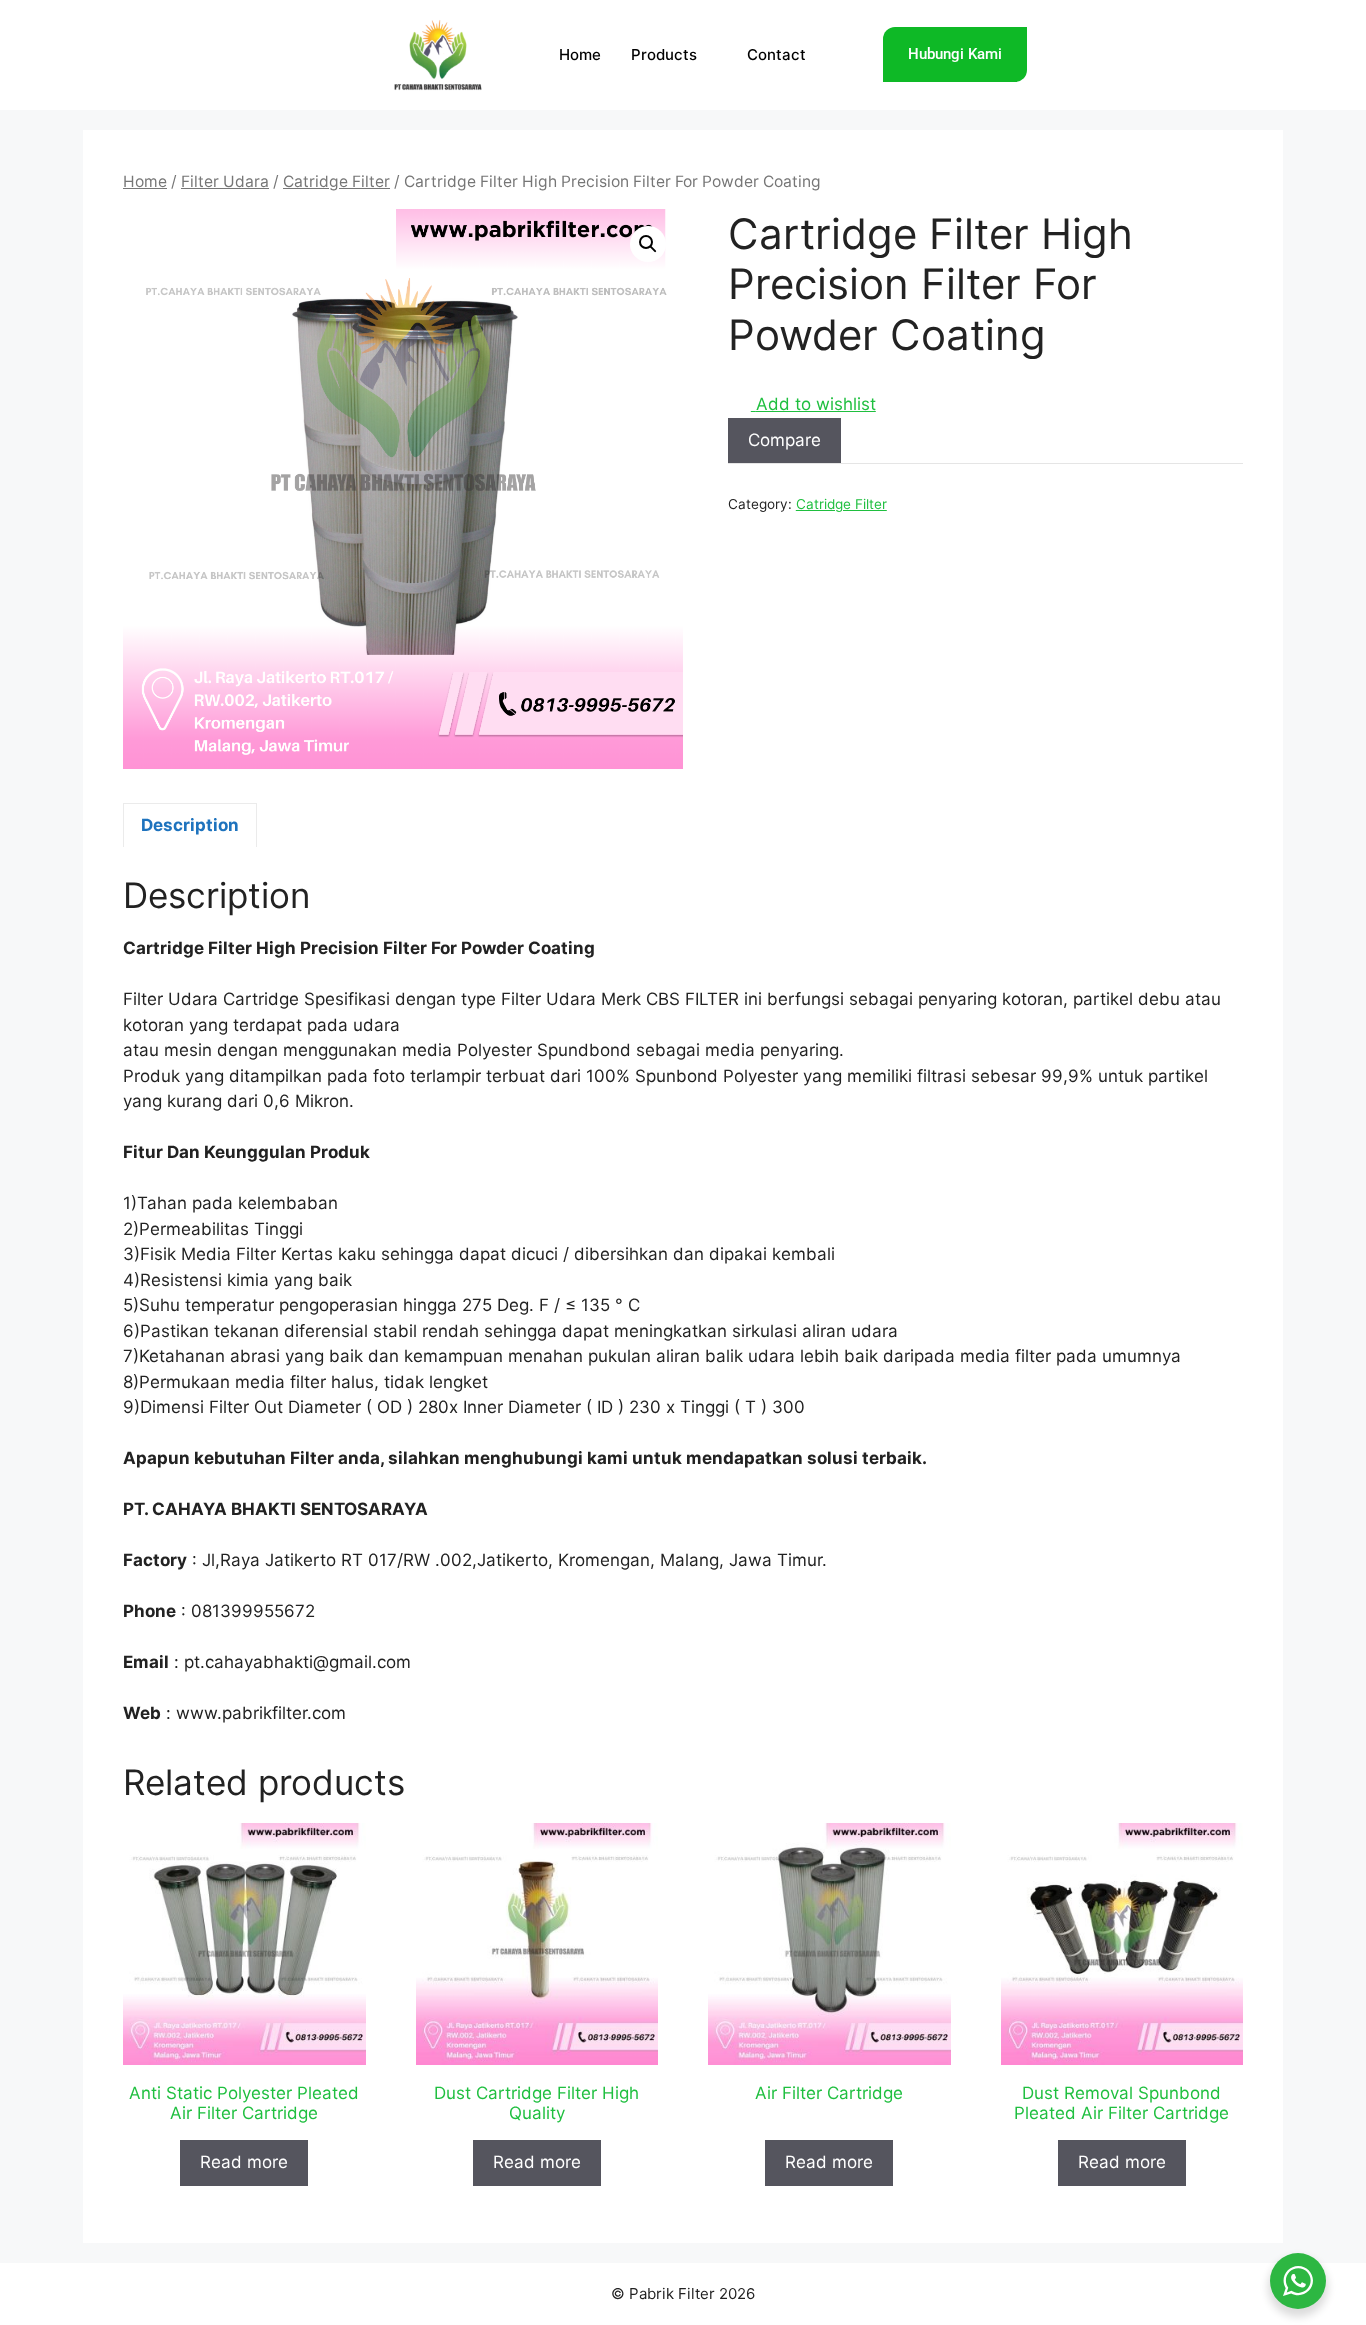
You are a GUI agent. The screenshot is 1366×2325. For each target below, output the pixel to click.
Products (664, 54)
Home (580, 54)
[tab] (190, 825)
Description (190, 825)
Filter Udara (225, 181)
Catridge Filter (336, 181)
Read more (244, 2162)
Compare (784, 440)
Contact (776, 54)
